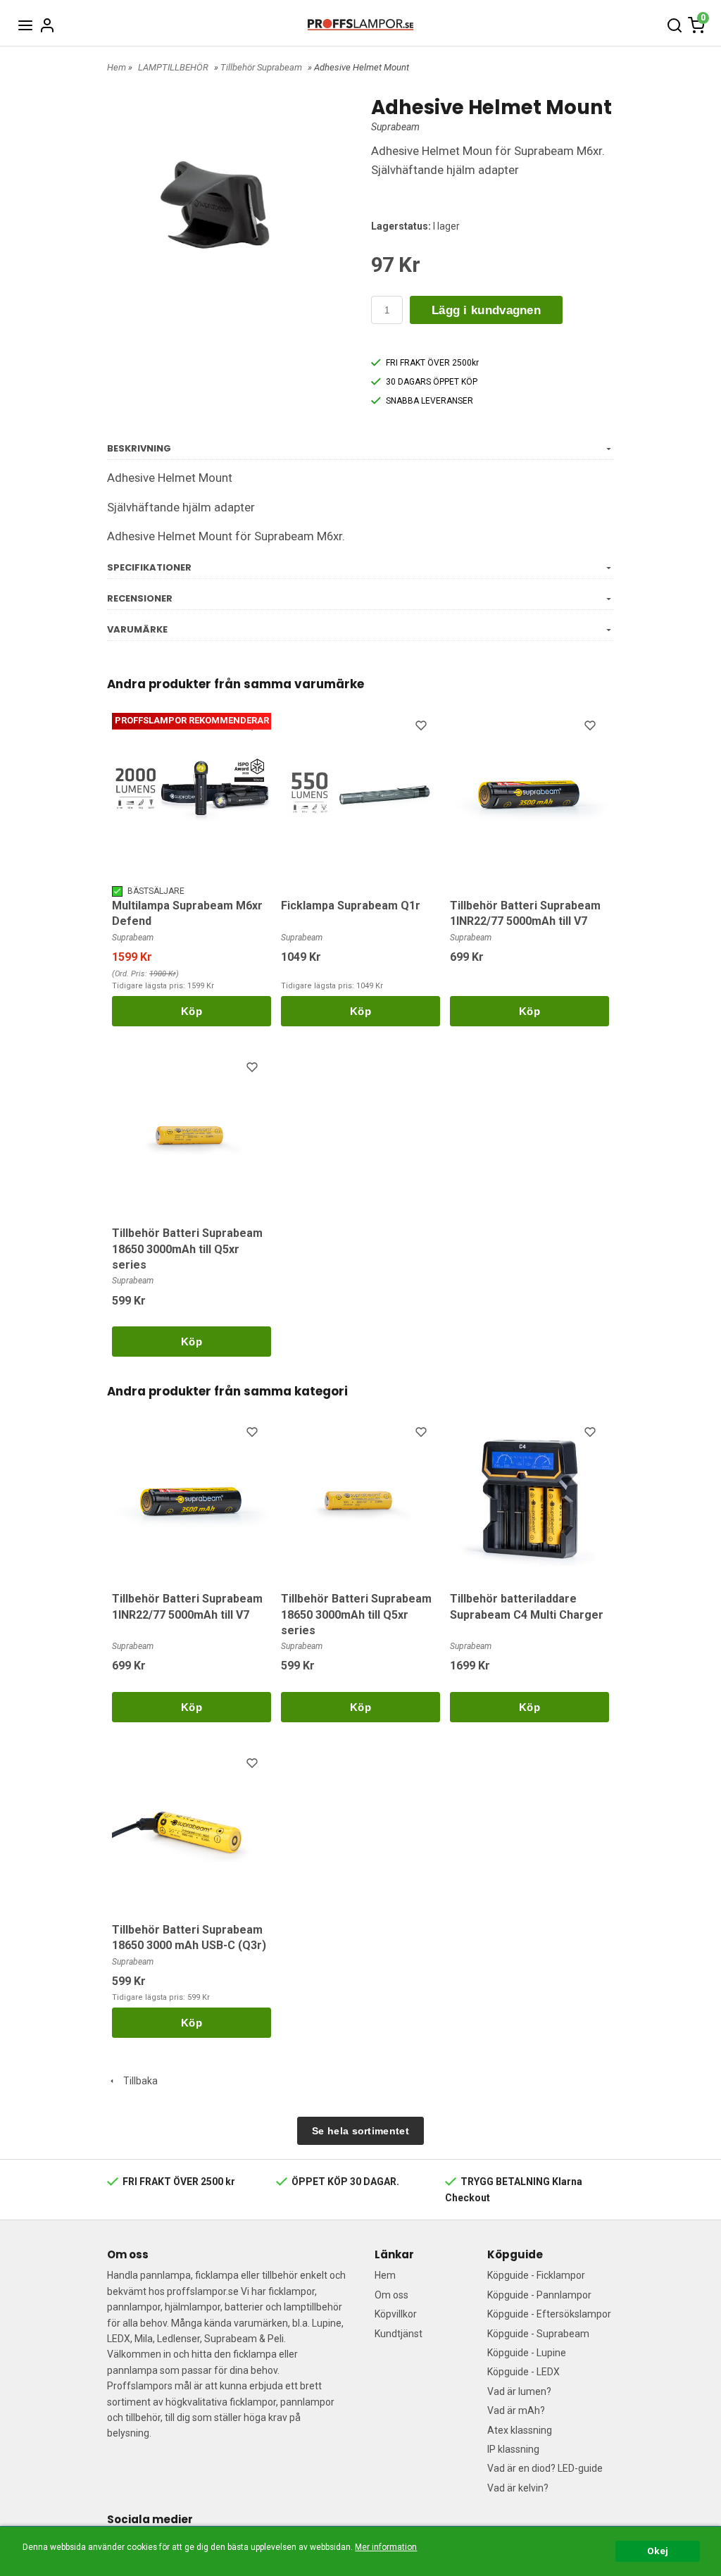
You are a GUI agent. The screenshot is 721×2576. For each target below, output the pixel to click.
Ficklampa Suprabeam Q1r (351, 906)
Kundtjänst (399, 2334)
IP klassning (513, 2449)
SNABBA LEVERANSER (430, 401)
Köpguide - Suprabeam (538, 2334)
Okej (658, 2551)
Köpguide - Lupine (527, 2353)
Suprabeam (395, 127)
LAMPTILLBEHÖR (173, 67)
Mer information (386, 2547)
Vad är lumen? (519, 2391)
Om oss (391, 2295)
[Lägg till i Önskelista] (253, 728)
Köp (192, 1011)
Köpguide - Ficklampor (536, 2275)
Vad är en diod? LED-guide (545, 2468)
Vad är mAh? (516, 2410)
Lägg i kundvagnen (486, 310)
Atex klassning (520, 2430)
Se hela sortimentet (360, 2131)
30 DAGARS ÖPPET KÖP (432, 382)
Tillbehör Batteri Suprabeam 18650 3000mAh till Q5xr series (187, 1249)
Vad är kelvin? (518, 2488)
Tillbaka (137, 2081)
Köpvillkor (396, 2314)
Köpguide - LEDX (523, 2372)
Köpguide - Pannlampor (539, 2295)
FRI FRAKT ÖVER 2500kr (432, 363)
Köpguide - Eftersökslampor (549, 2314)
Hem (117, 67)
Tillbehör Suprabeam (261, 67)
